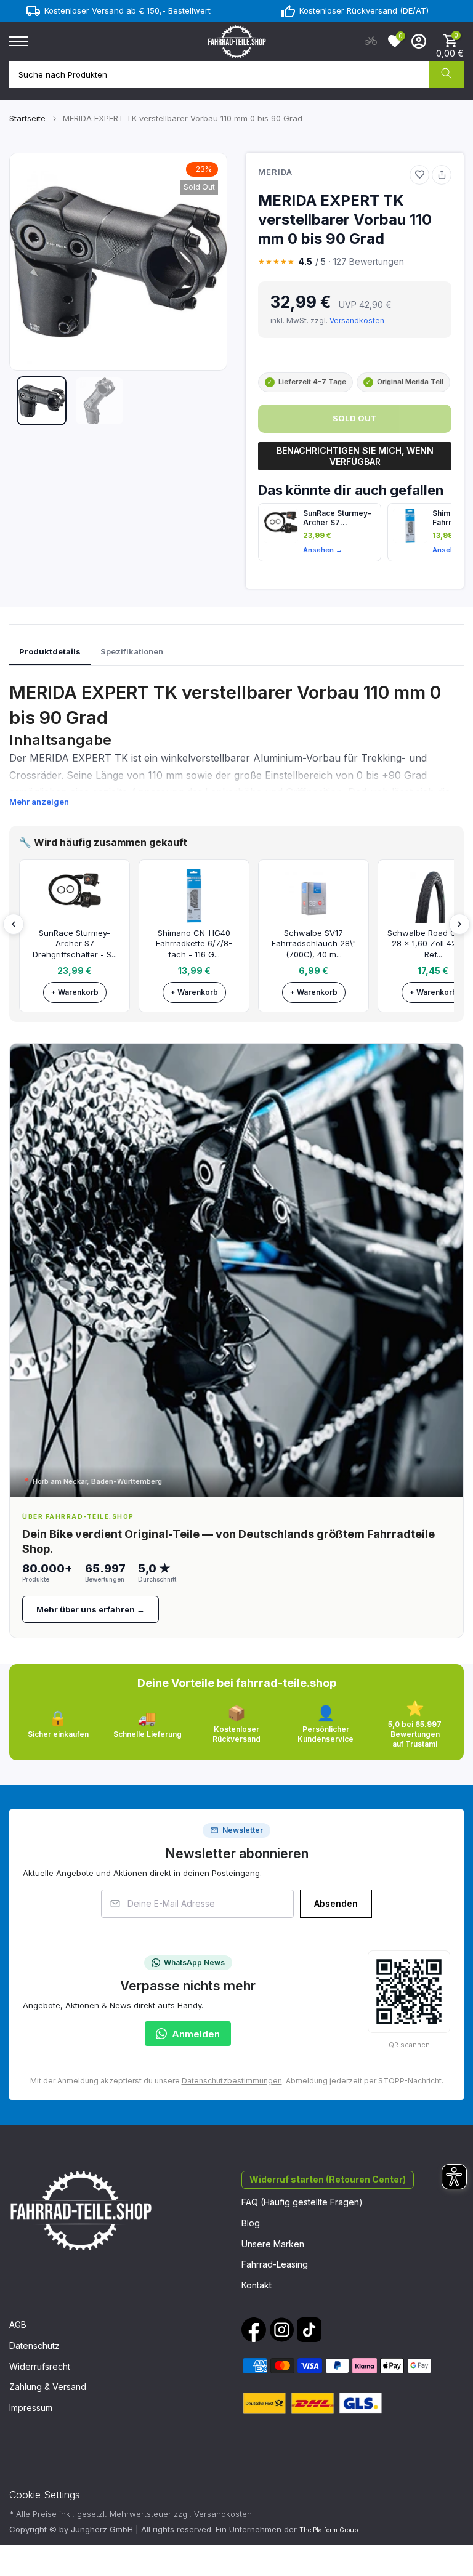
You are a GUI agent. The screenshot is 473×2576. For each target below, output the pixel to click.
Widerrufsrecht (40, 2366)
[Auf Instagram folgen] (281, 2330)
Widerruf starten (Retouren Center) (328, 2179)
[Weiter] (459, 924)
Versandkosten (357, 320)
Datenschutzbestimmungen (232, 2081)
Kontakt (257, 2285)
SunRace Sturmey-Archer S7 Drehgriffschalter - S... (75, 944)
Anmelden (196, 2034)
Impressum (31, 2408)
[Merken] (419, 175)
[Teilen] (442, 175)
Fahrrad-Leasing (275, 2264)
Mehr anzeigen (39, 802)
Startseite (27, 118)
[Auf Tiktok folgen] (309, 2330)
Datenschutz (34, 2345)
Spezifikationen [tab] (132, 651)
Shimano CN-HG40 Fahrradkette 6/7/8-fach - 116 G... (194, 944)
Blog (251, 2223)
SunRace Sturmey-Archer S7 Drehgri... (337, 518)
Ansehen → (323, 550)
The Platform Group (329, 2530)
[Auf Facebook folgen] (254, 2330)
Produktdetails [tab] (50, 651)
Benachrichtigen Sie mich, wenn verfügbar (355, 456)
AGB (18, 2324)
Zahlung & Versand (48, 2387)
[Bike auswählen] (371, 41)
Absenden (336, 1903)
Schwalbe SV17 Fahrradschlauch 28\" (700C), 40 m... (314, 944)
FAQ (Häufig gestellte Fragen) (302, 2202)
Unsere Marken (273, 2244)
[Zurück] (14, 924)
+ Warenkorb (75, 992)
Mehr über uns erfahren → (91, 1609)
